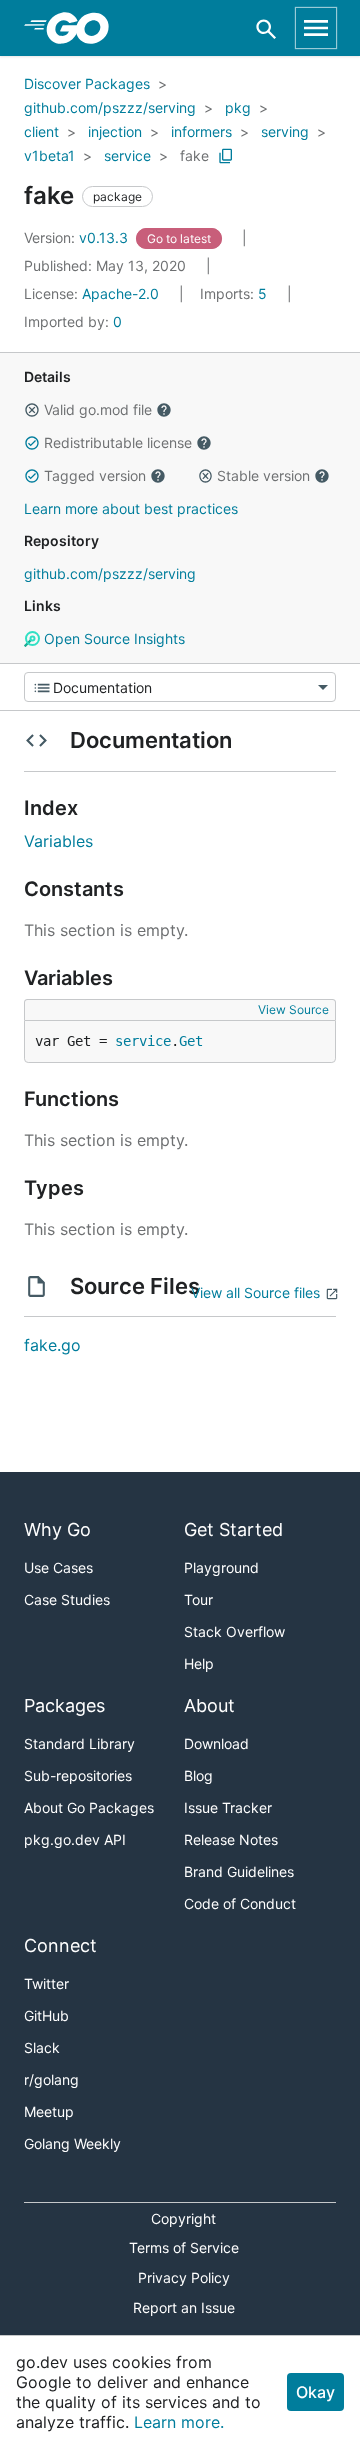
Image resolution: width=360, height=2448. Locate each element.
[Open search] (266, 28)
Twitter (46, 1983)
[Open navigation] (316, 28)
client (41, 131)
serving (285, 131)
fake (194, 155)
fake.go (52, 1345)
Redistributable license (118, 442)
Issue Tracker (228, 1807)
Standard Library (79, 1743)
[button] (32, 410)
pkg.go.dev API (75, 1839)
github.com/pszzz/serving (110, 107)
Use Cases (58, 1567)
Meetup (49, 2111)
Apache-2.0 (120, 293)
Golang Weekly (72, 2143)
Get (191, 1041)
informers (201, 131)
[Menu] (180, 687)
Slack (42, 2047)
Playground (221, 1567)
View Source (293, 1009)
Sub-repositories (78, 1775)
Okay (315, 2392)
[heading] (84, 28)
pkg (238, 107)
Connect (60, 1945)
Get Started (233, 1529)
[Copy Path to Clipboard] (226, 156)
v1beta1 (49, 155)
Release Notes (231, 1839)
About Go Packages (89, 1807)
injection (115, 131)
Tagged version (95, 475)
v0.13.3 (78, 237)
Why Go (57, 1529)
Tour (198, 1599)
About (209, 1705)
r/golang (51, 2079)
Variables (58, 841)
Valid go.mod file (98, 409)
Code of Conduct (240, 1903)
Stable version (263, 475)
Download (216, 1743)
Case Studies (67, 1599)
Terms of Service (184, 2247)
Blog (198, 1775)
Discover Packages (87, 83)
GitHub (46, 2015)
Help (199, 1663)
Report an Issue (184, 2307)
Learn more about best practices (131, 508)
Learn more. (179, 2422)
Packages (64, 1705)
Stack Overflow (234, 1631)
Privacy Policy (184, 2277)
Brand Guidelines (239, 1871)
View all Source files (255, 1292)
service (127, 155)
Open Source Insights (112, 638)
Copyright (183, 2218)
